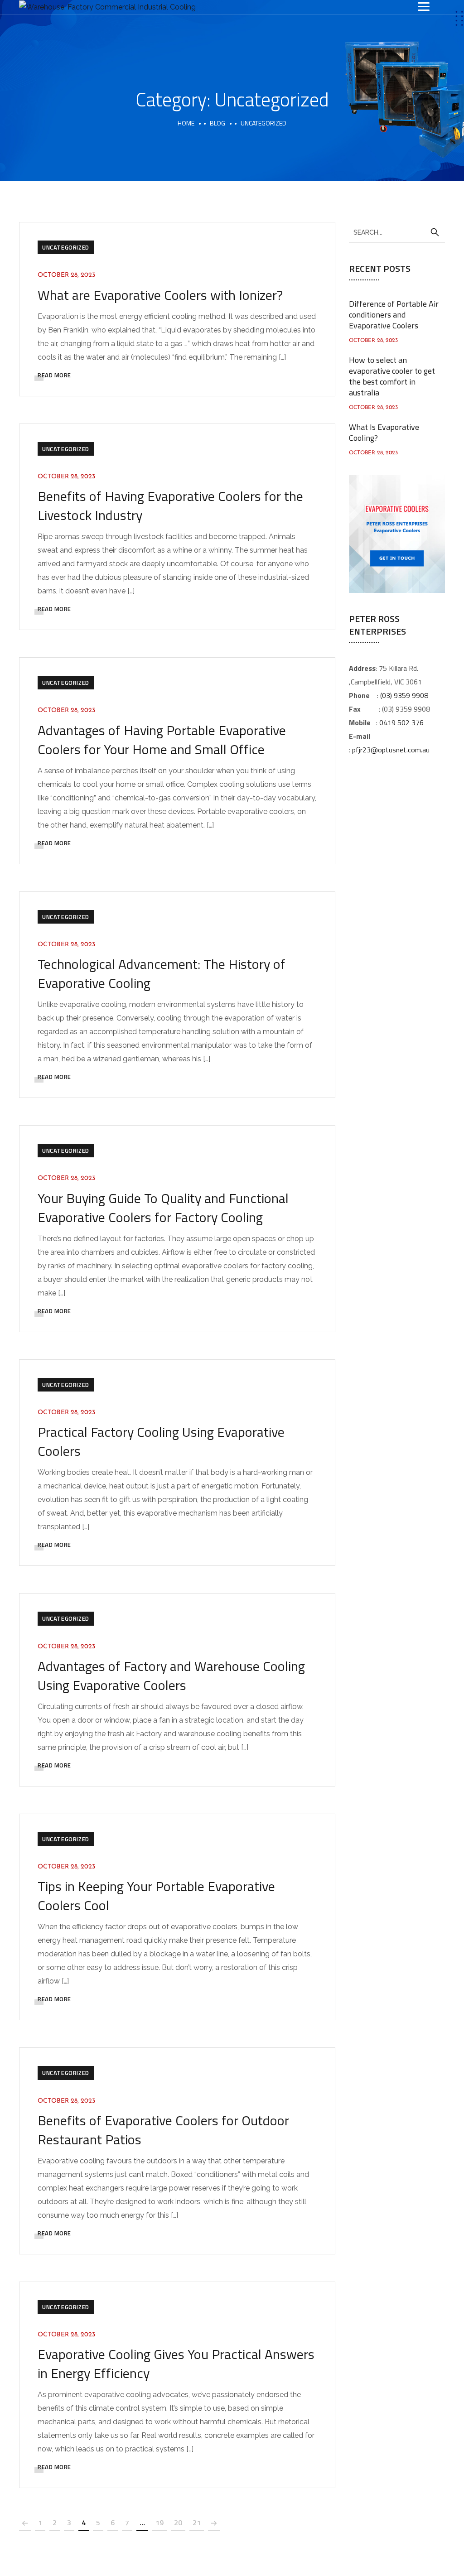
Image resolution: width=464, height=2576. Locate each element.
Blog (217, 123)
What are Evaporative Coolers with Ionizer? (160, 295)
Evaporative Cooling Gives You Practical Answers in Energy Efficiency (176, 2364)
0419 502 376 (401, 722)
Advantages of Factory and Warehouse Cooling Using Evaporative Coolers (171, 1676)
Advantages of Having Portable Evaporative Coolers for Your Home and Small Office (162, 740)
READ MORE (54, 375)
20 (178, 2523)
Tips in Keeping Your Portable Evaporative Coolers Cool (156, 1896)
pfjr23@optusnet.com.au (391, 750)
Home (186, 123)
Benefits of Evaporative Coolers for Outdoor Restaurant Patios (163, 2130)
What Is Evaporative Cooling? (384, 432)
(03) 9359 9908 (404, 695)
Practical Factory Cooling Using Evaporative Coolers (161, 1441)
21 (197, 2523)
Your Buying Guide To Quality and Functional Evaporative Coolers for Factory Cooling (163, 1208)
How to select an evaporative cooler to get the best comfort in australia (392, 376)
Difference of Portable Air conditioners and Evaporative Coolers (394, 315)
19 (159, 2523)
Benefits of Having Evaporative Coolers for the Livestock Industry (170, 506)
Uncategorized (66, 247)
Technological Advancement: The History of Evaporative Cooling (162, 973)
